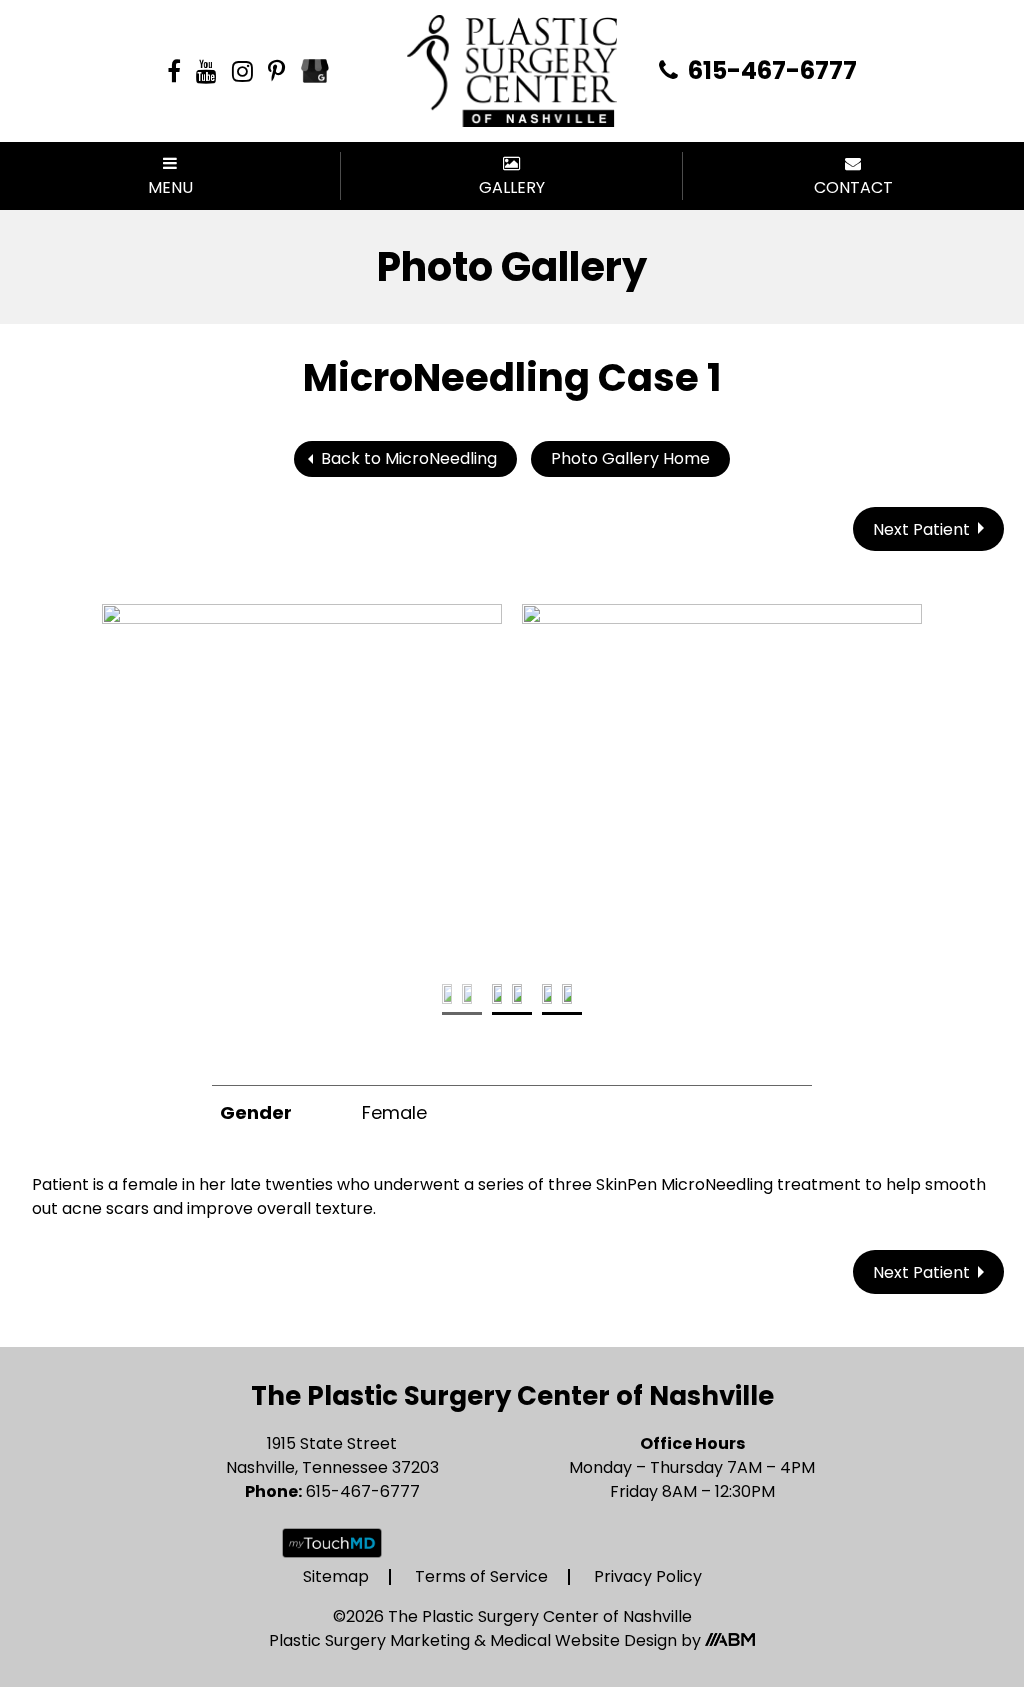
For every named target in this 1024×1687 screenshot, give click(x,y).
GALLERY (512, 187)
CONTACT (853, 187)
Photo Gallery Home (630, 458)
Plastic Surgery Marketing (371, 1640)
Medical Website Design (583, 1640)
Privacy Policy (648, 1576)
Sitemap (336, 1576)
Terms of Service (481, 1576)
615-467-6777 (770, 70)
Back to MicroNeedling (409, 458)
